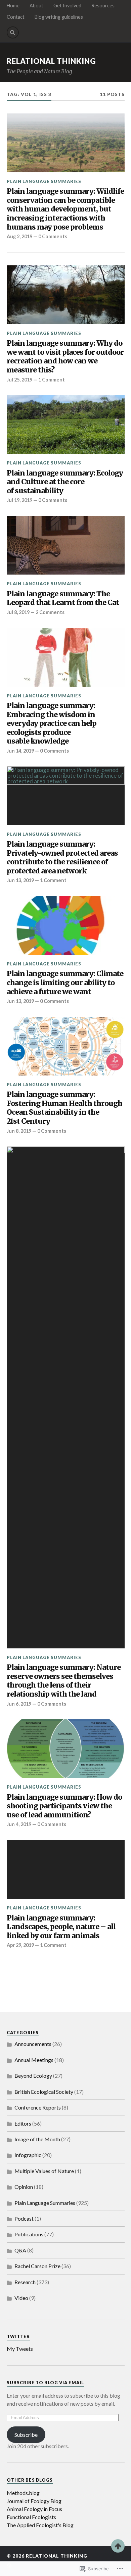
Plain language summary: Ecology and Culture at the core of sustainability (65, 482)
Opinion (24, 2187)
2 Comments (50, 612)
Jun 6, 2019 (19, 1704)
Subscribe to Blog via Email (45, 2383)
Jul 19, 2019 (19, 500)
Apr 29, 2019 (20, 1945)
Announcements (33, 2044)
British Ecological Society (44, 2092)
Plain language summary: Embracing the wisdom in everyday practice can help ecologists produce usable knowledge (52, 723)
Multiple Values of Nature (44, 2171)
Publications (29, 2234)
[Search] (13, 32)
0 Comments (53, 236)
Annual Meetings (34, 2060)
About (36, 6)
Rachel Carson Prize (37, 2266)
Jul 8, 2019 (18, 612)
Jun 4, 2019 (19, 1824)
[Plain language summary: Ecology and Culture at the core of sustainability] (66, 425)
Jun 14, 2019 (20, 751)
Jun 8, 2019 (19, 1131)
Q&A (20, 2250)
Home (13, 6)
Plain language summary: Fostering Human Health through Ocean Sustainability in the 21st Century (64, 1108)
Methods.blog (23, 2493)
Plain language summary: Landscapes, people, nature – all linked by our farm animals (61, 1927)
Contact (16, 17)
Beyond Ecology (33, 2076)
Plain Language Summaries (44, 181)
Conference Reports (38, 2107)
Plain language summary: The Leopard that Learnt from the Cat (63, 598)
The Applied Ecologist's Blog (40, 2525)
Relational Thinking (51, 61)
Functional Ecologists (31, 2517)
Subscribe (26, 2435)
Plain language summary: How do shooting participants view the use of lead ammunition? (64, 1806)
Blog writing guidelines (59, 17)
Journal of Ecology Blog (34, 2501)
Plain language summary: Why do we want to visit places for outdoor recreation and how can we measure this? (65, 357)
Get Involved (67, 6)
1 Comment (52, 380)
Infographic (28, 2155)
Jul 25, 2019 (19, 380)
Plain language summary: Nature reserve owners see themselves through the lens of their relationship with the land (64, 1681)
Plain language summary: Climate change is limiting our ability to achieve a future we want (65, 983)
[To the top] (118, 2546)
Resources (103, 6)
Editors (23, 2123)
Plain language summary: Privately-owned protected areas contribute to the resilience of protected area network (62, 858)
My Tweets (20, 2349)
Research (25, 2282)
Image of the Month (37, 2139)
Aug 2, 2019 (19, 236)
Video (21, 2298)
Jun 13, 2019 (20, 880)
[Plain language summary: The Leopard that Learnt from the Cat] (66, 545)
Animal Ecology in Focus (34, 2509)
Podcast (24, 2218)
